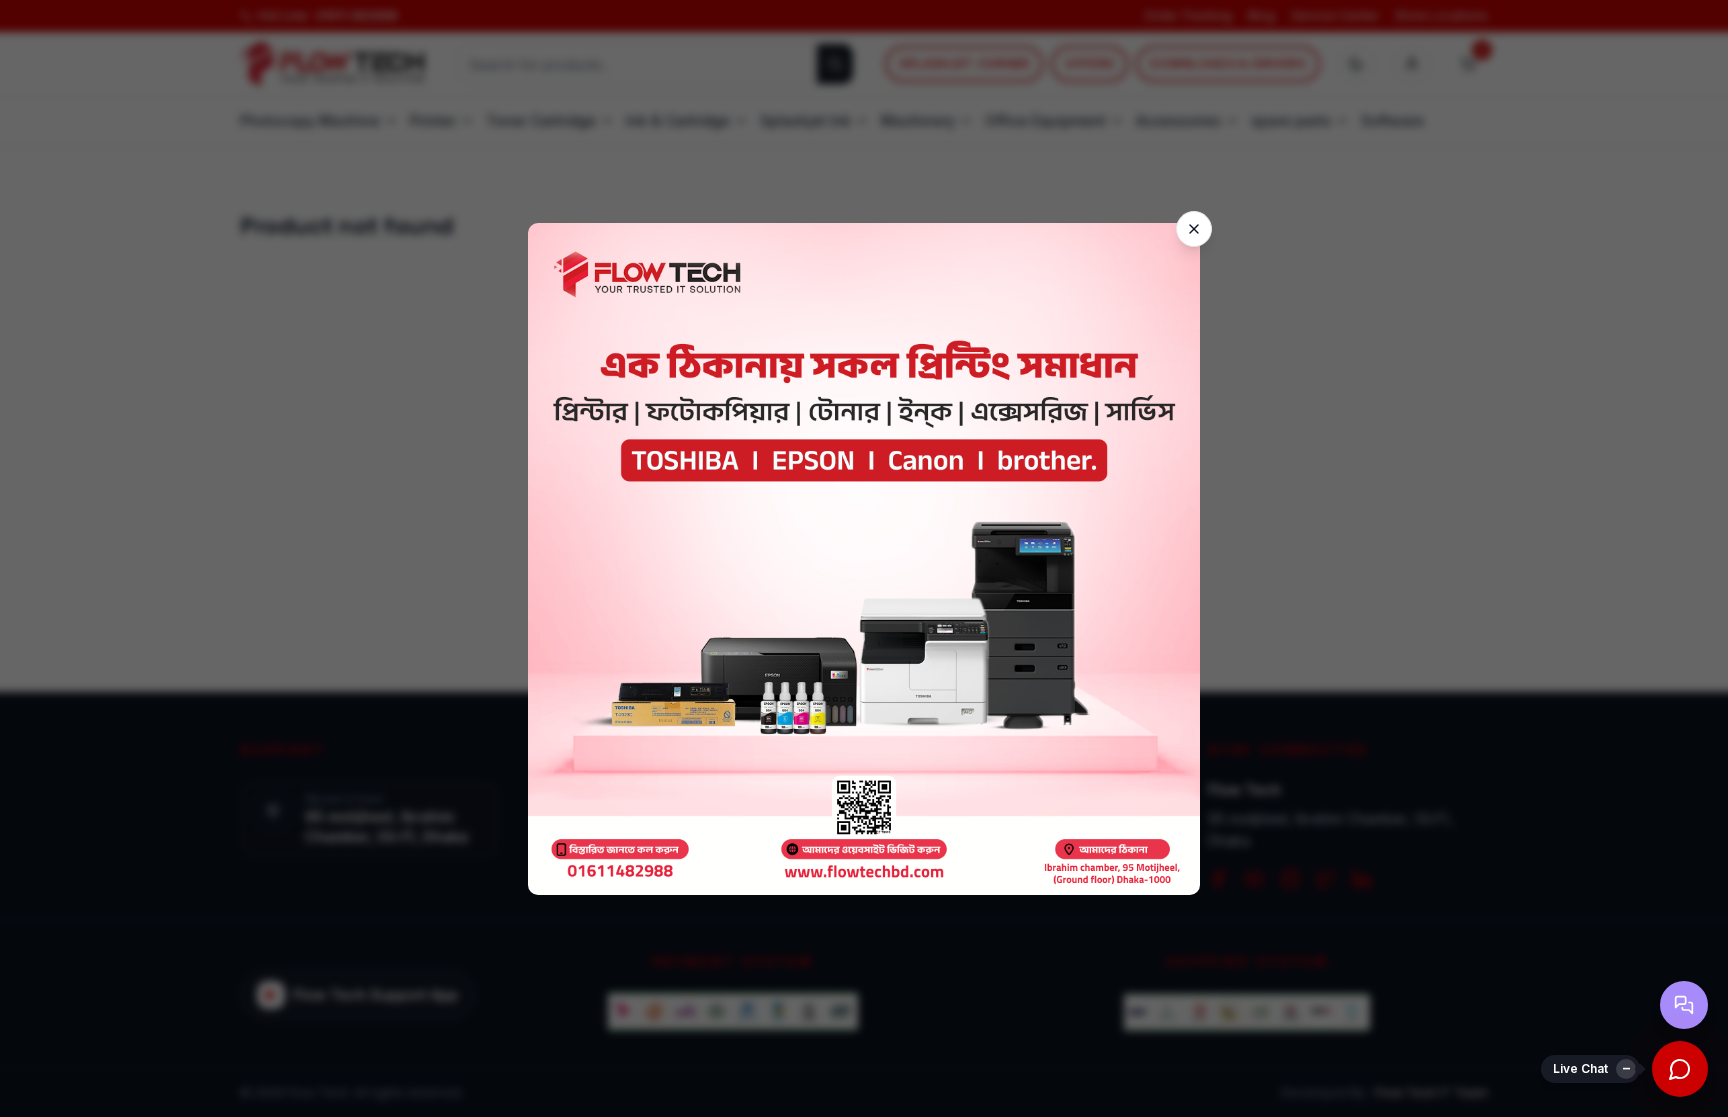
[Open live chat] (1680, 1069)
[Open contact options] (1684, 1005)
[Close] (1194, 229)
